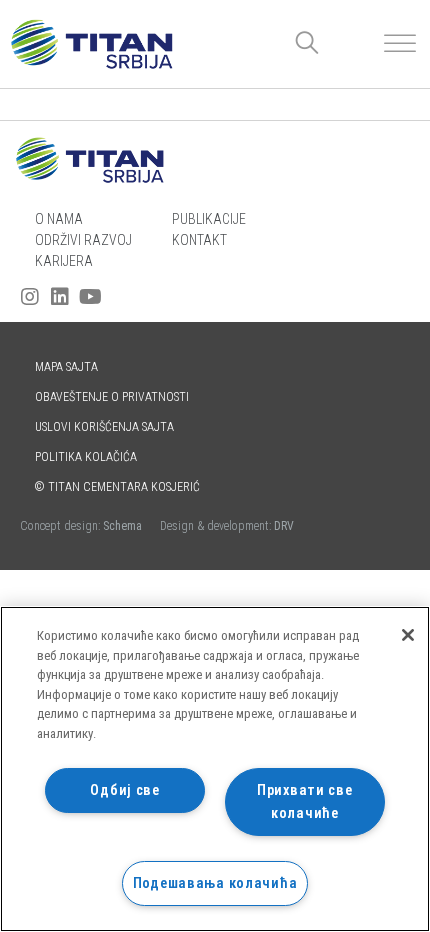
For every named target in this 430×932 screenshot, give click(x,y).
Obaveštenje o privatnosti (112, 397)
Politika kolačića (86, 457)
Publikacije (209, 219)
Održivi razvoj (83, 240)
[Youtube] (90, 297)
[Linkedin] (60, 297)
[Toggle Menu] (400, 43)
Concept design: (82, 526)
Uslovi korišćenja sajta (104, 427)
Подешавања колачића (215, 883)
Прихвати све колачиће (305, 802)
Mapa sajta (66, 367)
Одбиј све (124, 790)
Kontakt (199, 240)
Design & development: (227, 526)
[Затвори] (408, 635)
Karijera (64, 261)
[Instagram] (30, 297)
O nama (59, 219)
